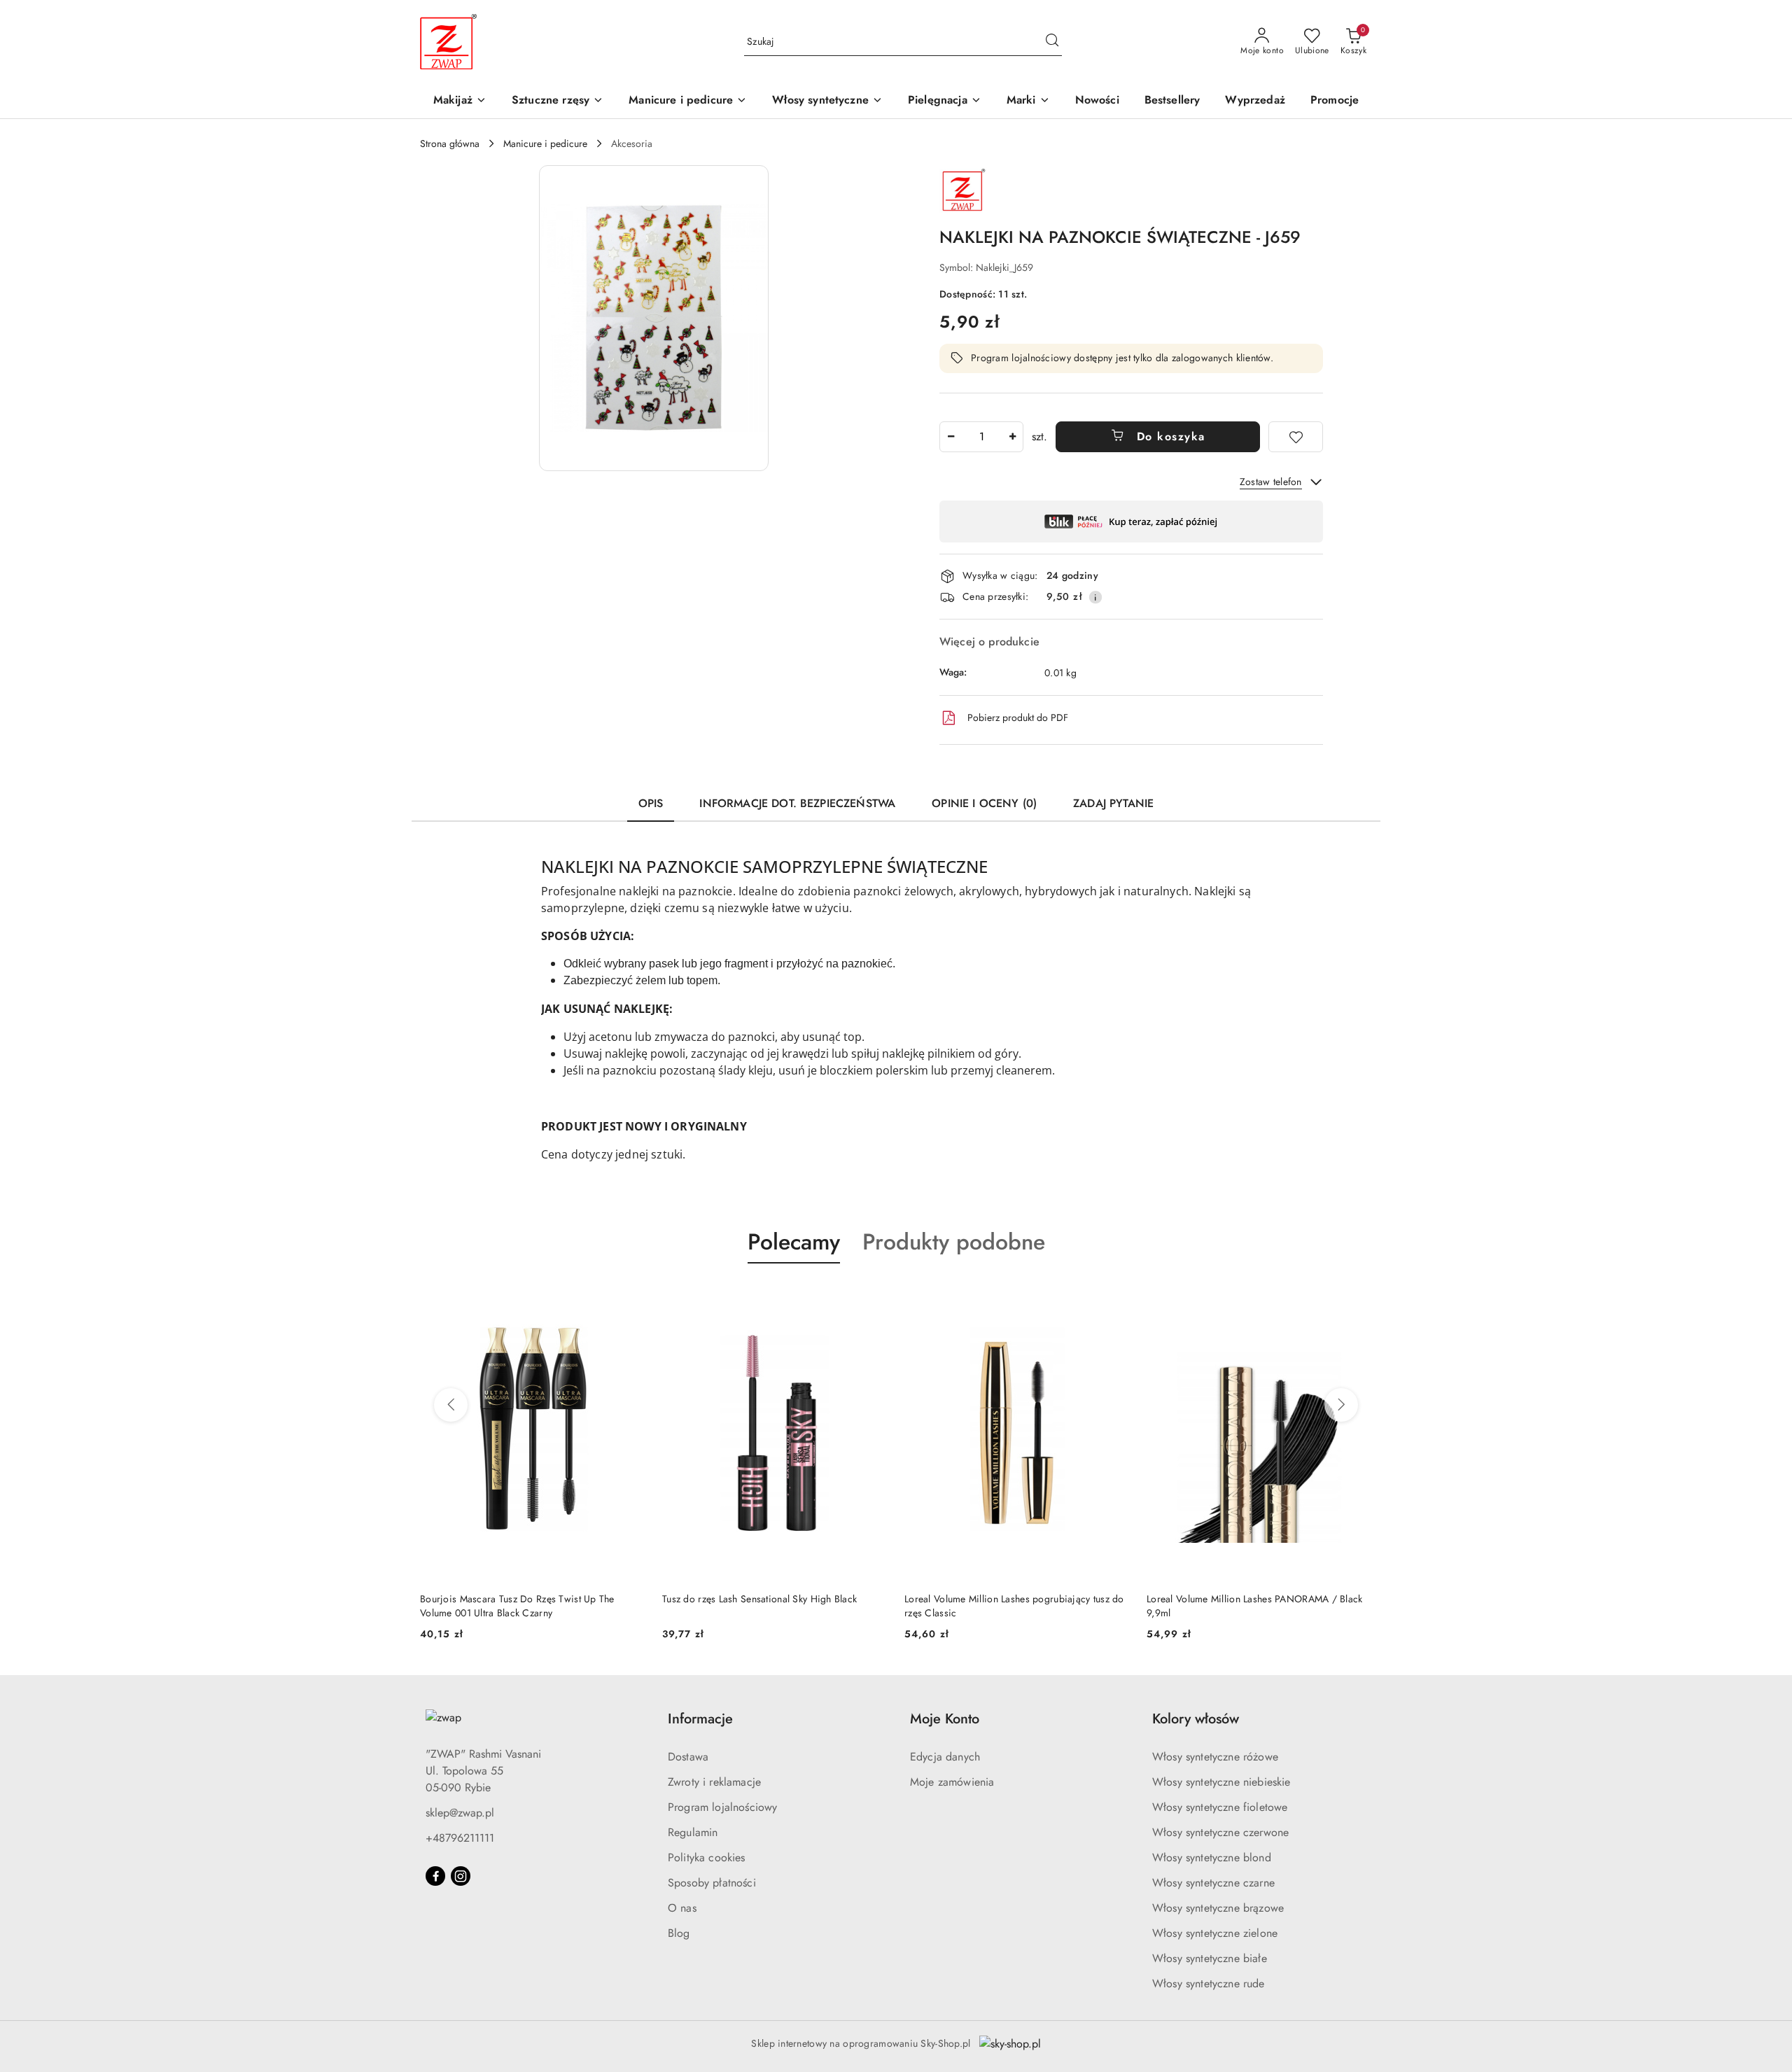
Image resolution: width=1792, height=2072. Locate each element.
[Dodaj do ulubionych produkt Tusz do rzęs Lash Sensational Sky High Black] (871, 1296)
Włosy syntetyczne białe (1210, 1958)
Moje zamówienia (952, 1782)
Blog (679, 1933)
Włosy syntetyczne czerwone (1220, 1832)
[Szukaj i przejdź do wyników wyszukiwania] (1052, 42)
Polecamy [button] (794, 1242)
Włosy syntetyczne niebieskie (1221, 1782)
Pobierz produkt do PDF (1018, 717)
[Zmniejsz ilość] (951, 437)
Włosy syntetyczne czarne (1213, 1883)
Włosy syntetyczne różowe (1215, 1757)
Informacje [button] (700, 1719)
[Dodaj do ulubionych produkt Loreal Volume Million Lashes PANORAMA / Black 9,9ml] (1356, 1296)
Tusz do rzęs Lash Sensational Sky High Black (759, 1599)
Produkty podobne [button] (954, 1242)
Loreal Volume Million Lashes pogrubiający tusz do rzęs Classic (1014, 1606)
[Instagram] (461, 1876)
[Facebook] (435, 1876)
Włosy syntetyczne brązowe (1218, 1908)
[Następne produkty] (1341, 1405)
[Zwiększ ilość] (1012, 437)
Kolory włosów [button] (1196, 1719)
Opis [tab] (651, 803)
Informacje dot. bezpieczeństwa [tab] (797, 803)
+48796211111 (460, 1838)
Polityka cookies (707, 1857)
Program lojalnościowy (722, 1807)
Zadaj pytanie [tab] (1113, 803)
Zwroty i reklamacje (714, 1782)
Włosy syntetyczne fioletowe (1220, 1807)
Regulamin (693, 1832)
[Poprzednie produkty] (451, 1405)
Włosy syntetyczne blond (1212, 1857)
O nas (682, 1908)
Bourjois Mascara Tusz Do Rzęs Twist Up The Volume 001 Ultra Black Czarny (517, 1606)
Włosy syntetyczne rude (1209, 1983)
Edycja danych (945, 1757)
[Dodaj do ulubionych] (1296, 437)
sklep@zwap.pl (460, 1813)
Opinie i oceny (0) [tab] (984, 803)
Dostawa (688, 1757)
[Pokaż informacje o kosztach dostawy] (1095, 597)
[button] (1028, 101)
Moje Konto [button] (945, 1719)
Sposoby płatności (712, 1883)
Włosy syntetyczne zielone (1215, 1933)
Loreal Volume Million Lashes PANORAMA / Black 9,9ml (1255, 1606)
